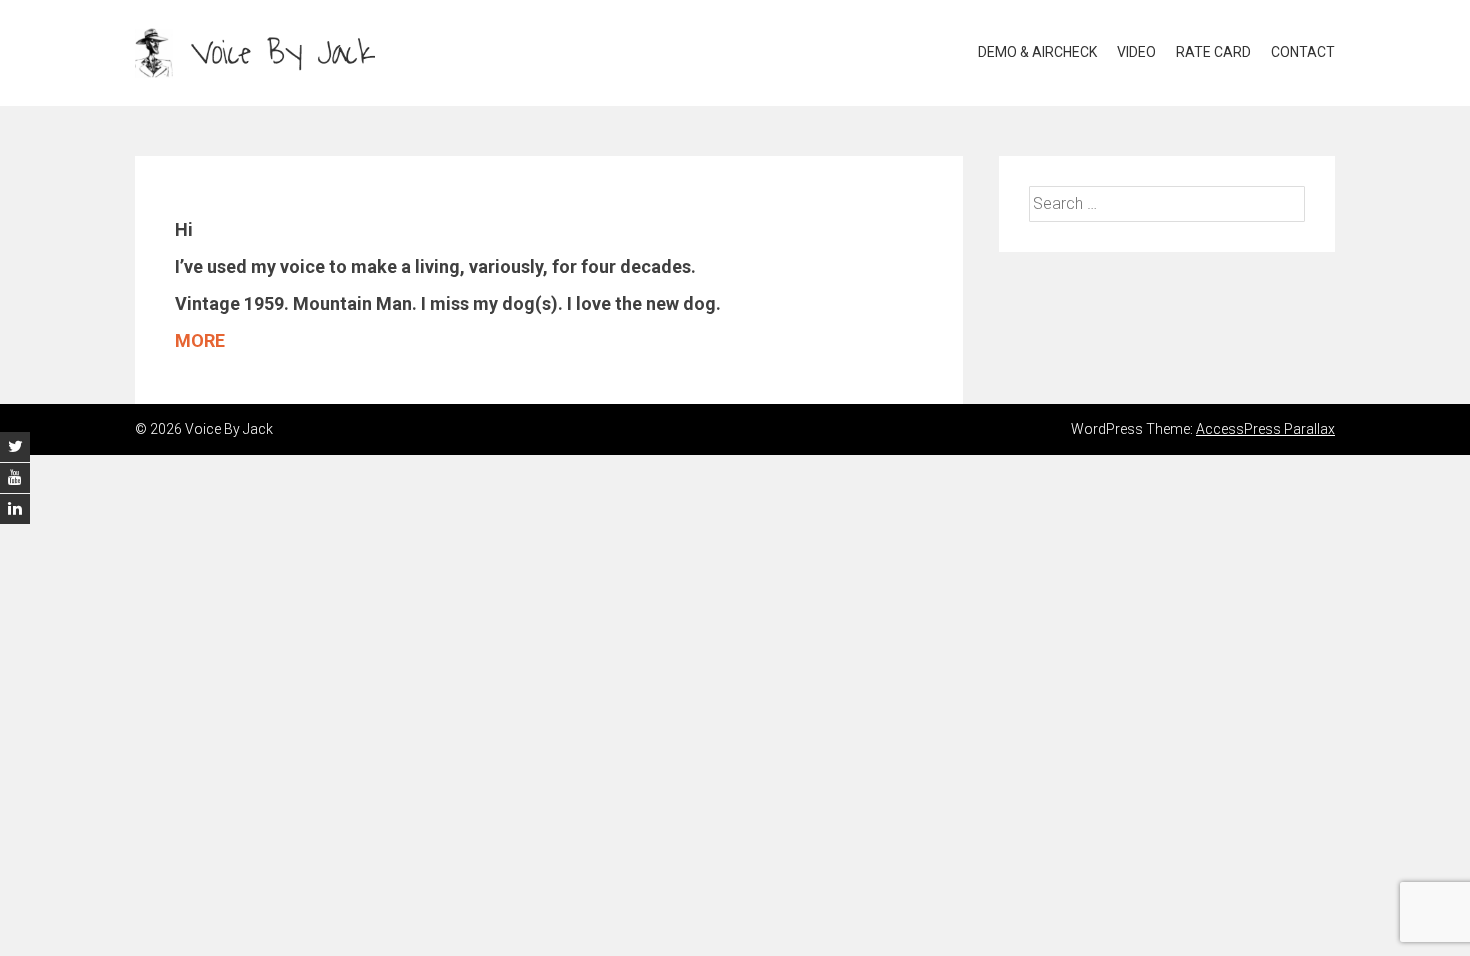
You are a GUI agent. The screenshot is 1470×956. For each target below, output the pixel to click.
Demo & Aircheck (1037, 52)
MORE (200, 340)
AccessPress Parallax (1265, 429)
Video (1136, 52)
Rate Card (1213, 52)
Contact (1303, 52)
